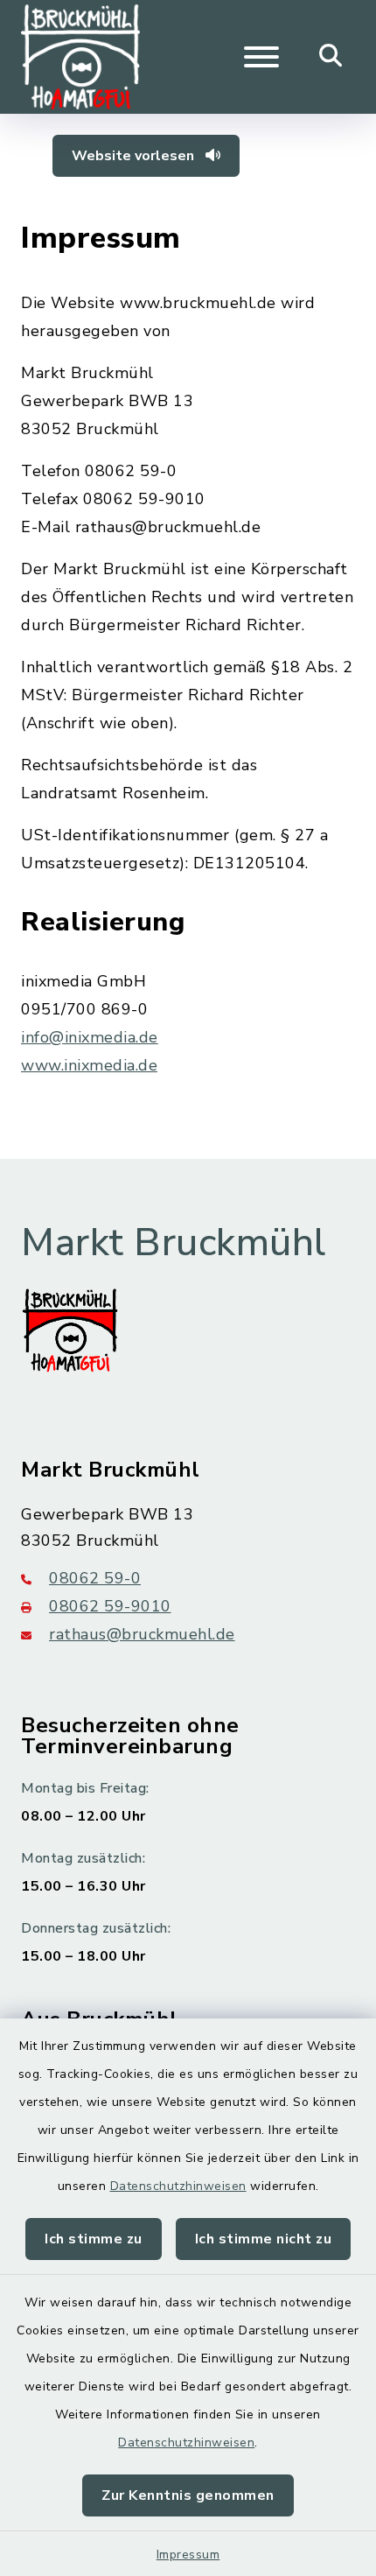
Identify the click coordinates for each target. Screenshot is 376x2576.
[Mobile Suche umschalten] (331, 57)
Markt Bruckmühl (174, 1243)
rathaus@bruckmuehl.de (142, 1634)
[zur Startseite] (80, 57)
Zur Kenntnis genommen (188, 2495)
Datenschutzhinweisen (178, 2186)
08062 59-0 (95, 1578)
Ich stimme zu (94, 2239)
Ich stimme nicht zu (264, 2239)
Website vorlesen (135, 156)
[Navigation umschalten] (261, 57)
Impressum (188, 2555)
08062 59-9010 (110, 1606)
